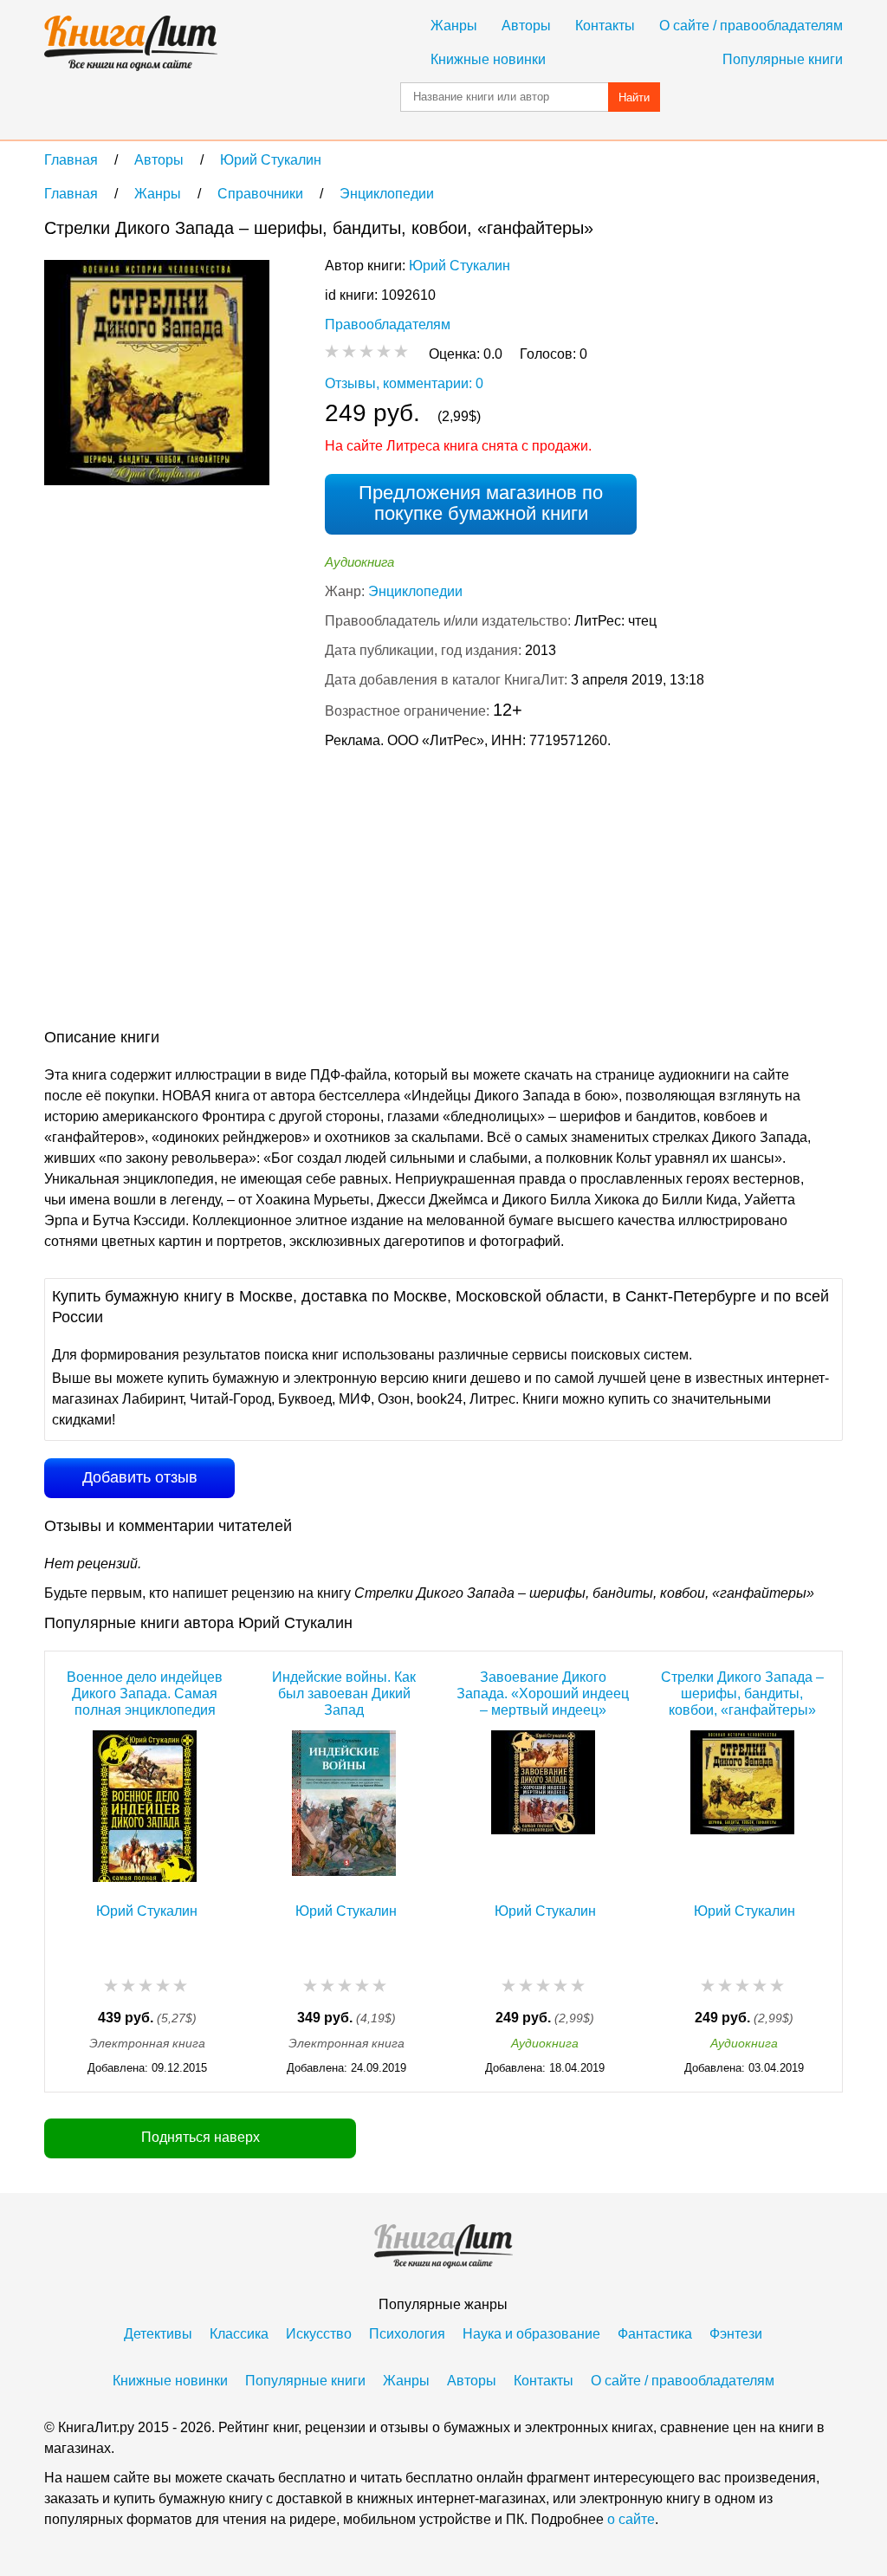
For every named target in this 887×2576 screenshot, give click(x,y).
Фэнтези (736, 2334)
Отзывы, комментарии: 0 (404, 383)
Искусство (319, 2334)
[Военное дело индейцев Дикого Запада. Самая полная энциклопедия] (145, 1806)
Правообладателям (388, 324)
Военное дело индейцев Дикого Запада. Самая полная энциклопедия (145, 1694)
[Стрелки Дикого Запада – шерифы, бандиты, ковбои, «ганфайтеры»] (742, 1806)
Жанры (454, 26)
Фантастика (655, 2334)
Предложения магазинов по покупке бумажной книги (481, 503)
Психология (407, 2334)
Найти (634, 97)
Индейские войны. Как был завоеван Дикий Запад (344, 1694)
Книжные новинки (488, 59)
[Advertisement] (359, 892)
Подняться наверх (201, 2137)
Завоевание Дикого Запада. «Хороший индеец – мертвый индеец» (543, 1694)
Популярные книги (783, 59)
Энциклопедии (415, 591)
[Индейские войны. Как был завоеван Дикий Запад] (344, 1806)
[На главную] (131, 43)
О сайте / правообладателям (751, 26)
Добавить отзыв (140, 1477)
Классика (239, 2334)
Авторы (526, 26)
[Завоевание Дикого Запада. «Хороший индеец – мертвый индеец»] (543, 1806)
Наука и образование (531, 2334)
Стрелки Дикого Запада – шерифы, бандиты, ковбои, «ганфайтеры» (742, 1694)
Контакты (605, 26)
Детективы (158, 2334)
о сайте (631, 2519)
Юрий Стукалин (460, 266)
